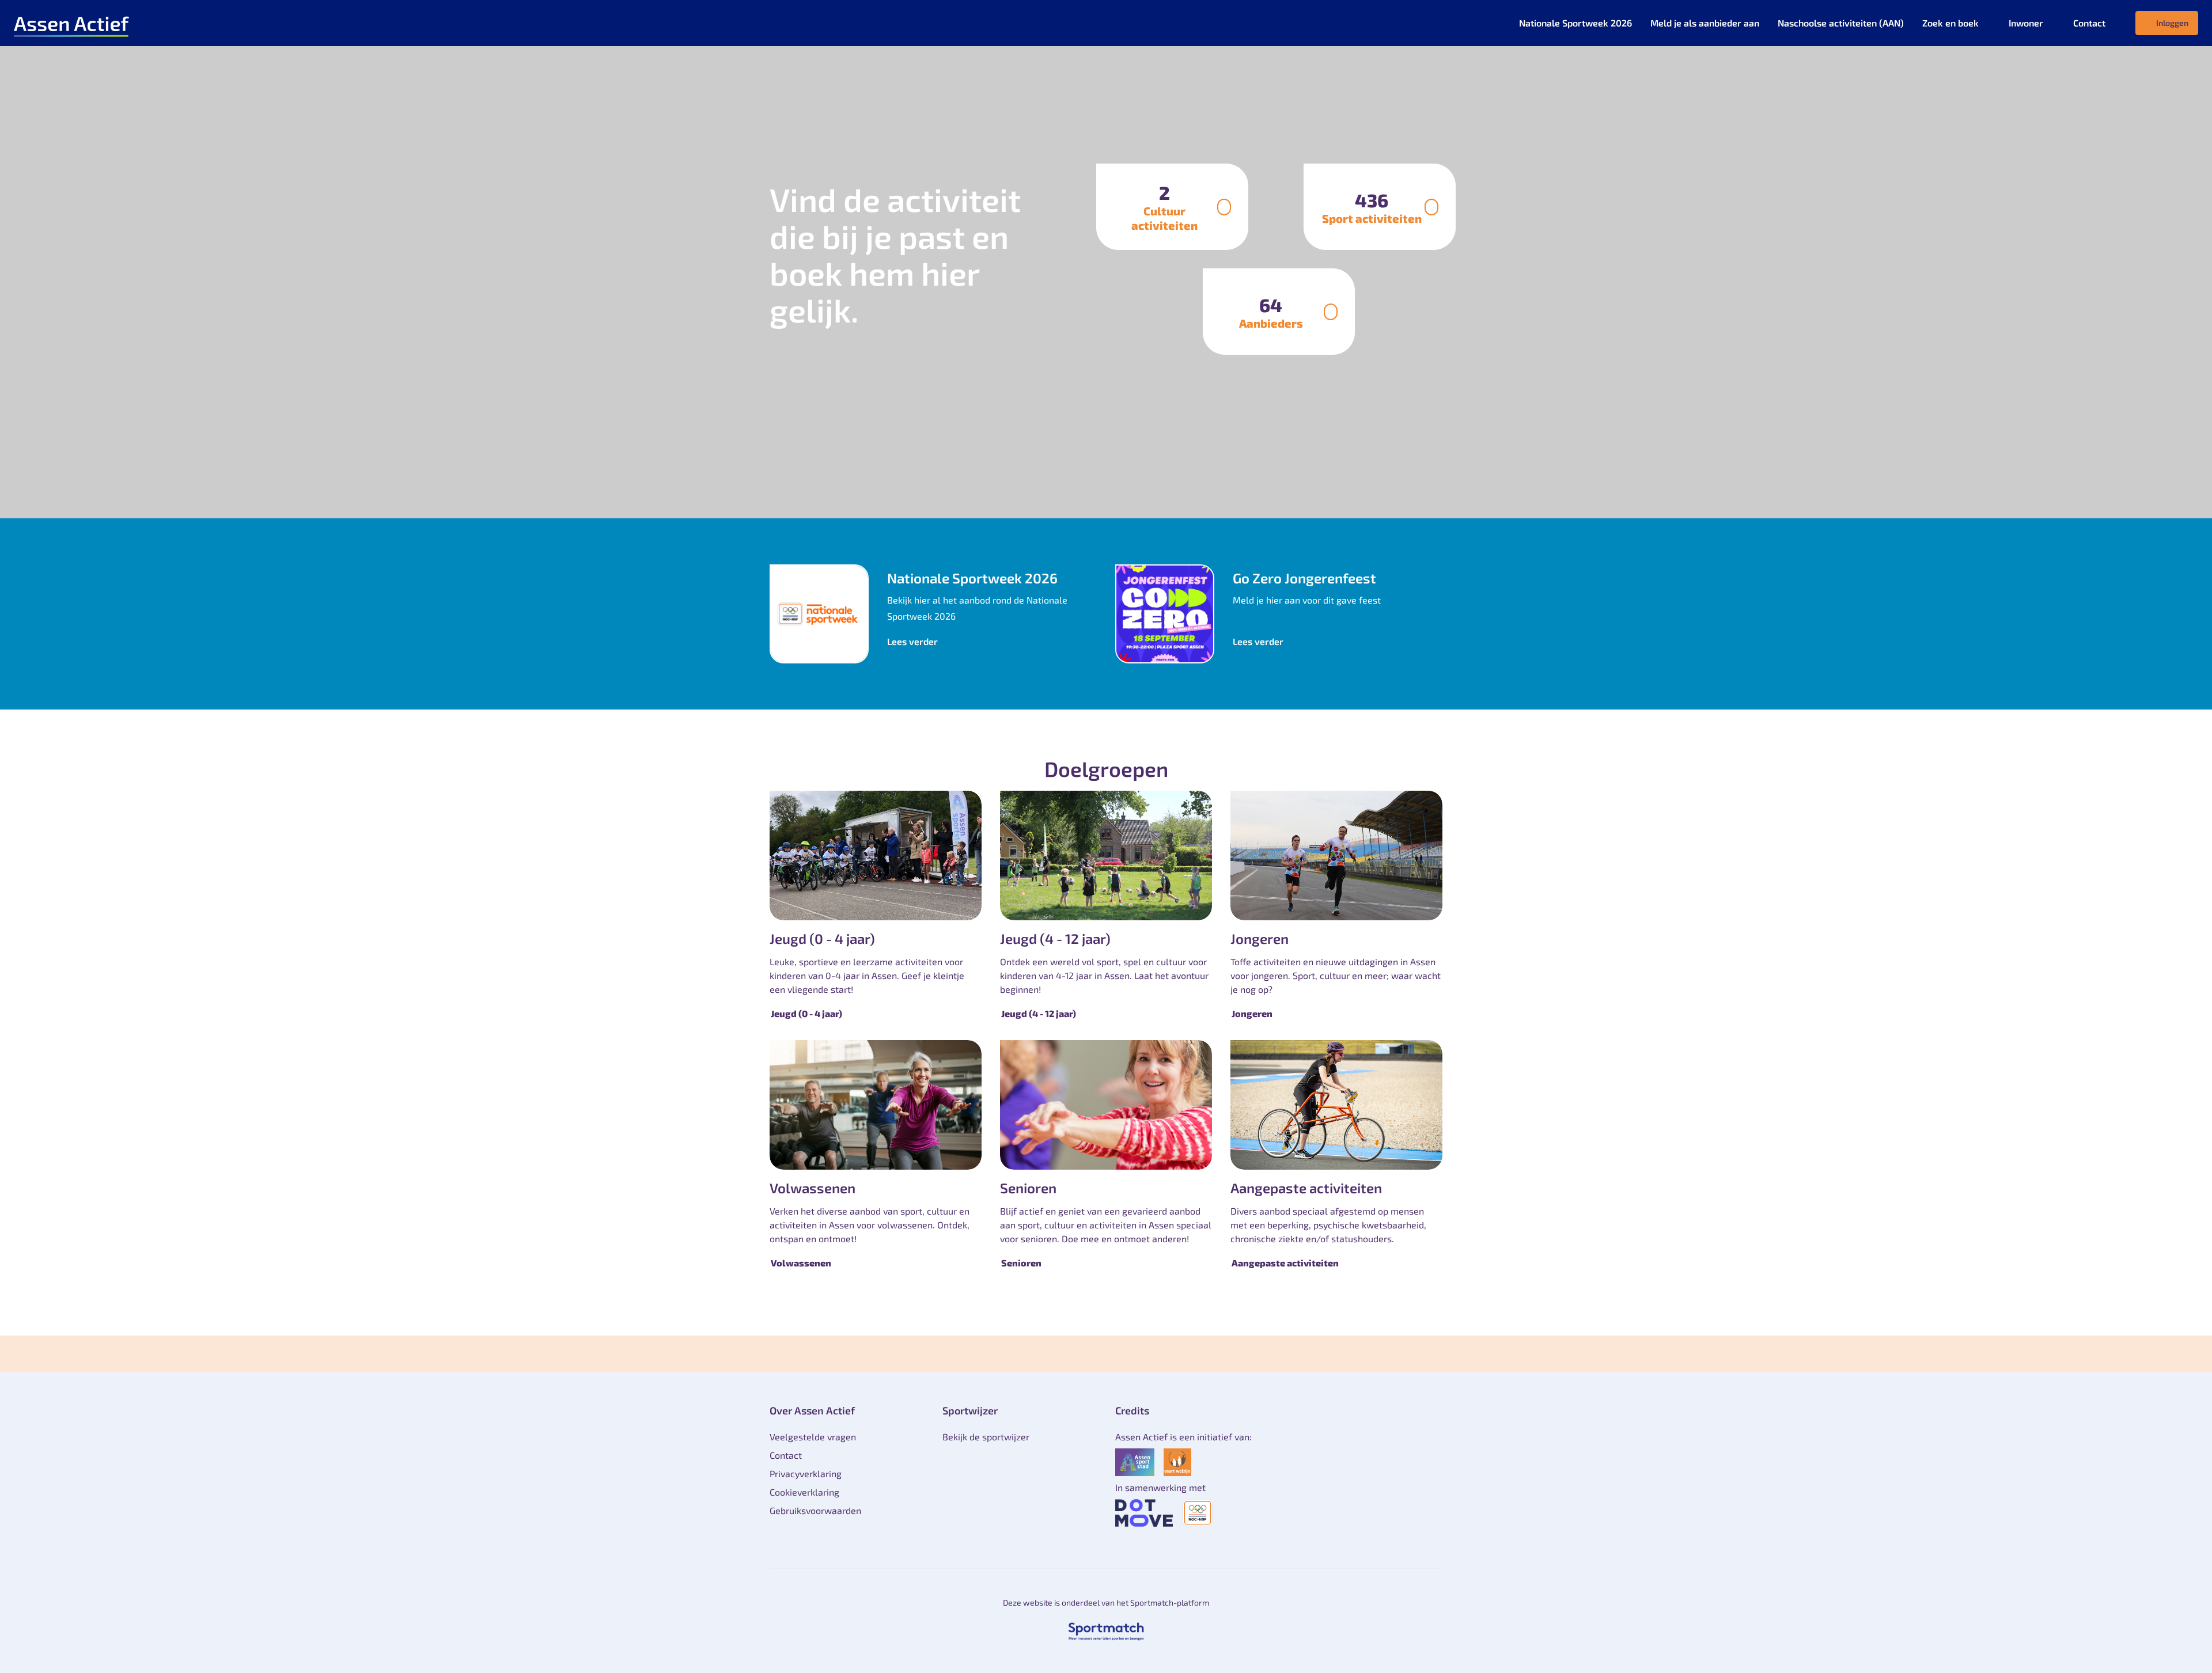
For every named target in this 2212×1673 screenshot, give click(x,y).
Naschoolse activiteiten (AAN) (1841, 23)
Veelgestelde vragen (813, 1437)
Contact (2089, 23)
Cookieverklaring (804, 1492)
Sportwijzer (970, 1410)
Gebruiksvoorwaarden (815, 1510)
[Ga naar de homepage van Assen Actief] (71, 23)
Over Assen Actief (812, 1410)
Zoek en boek (1950, 23)
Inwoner (2026, 23)
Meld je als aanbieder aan (1705, 23)
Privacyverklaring (806, 1473)
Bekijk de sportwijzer (986, 1437)
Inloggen (2172, 23)
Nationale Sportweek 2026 (1575, 23)
